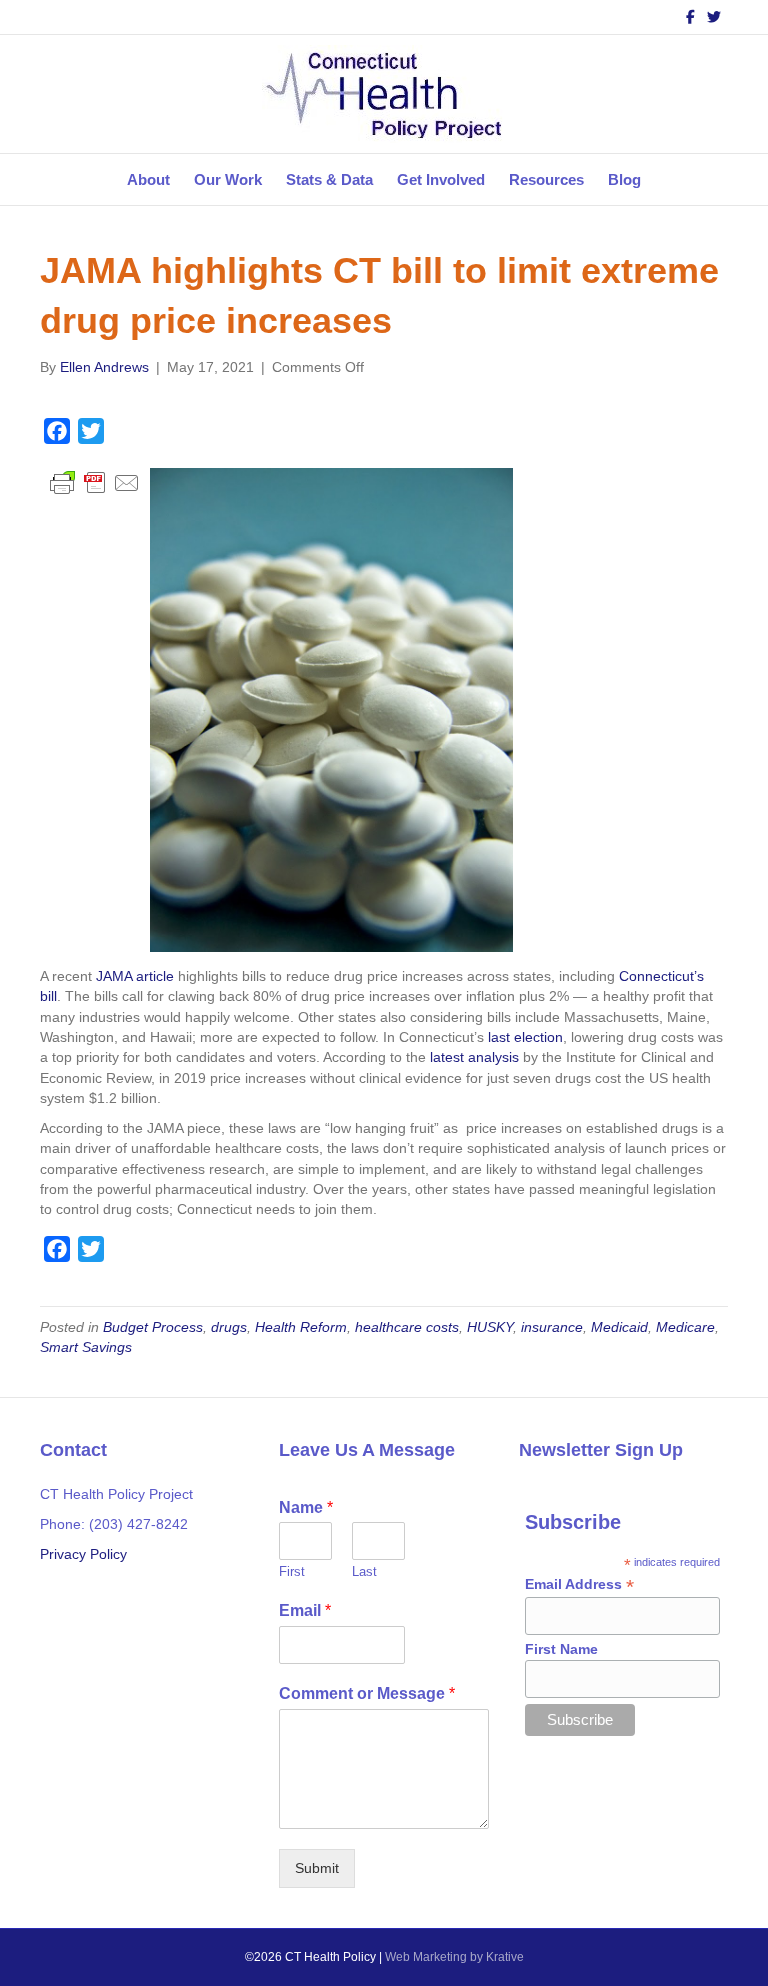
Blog (624, 179)
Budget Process (153, 1327)
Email (305, 1610)
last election (525, 1037)
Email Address (579, 1584)
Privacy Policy (83, 1554)
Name (306, 1507)
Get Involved (441, 179)
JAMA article (135, 976)
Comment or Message (367, 1693)
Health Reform (301, 1327)
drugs (229, 1327)
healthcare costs (407, 1327)
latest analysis (474, 1057)
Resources (546, 179)
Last (364, 1571)
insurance (552, 1327)
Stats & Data (329, 179)
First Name (561, 1649)
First (292, 1571)
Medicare (685, 1327)
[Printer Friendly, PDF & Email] (95, 482)
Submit (317, 1868)
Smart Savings (86, 1347)
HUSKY (490, 1327)
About (148, 179)
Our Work (228, 179)
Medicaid (619, 1327)
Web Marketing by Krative (454, 1957)
